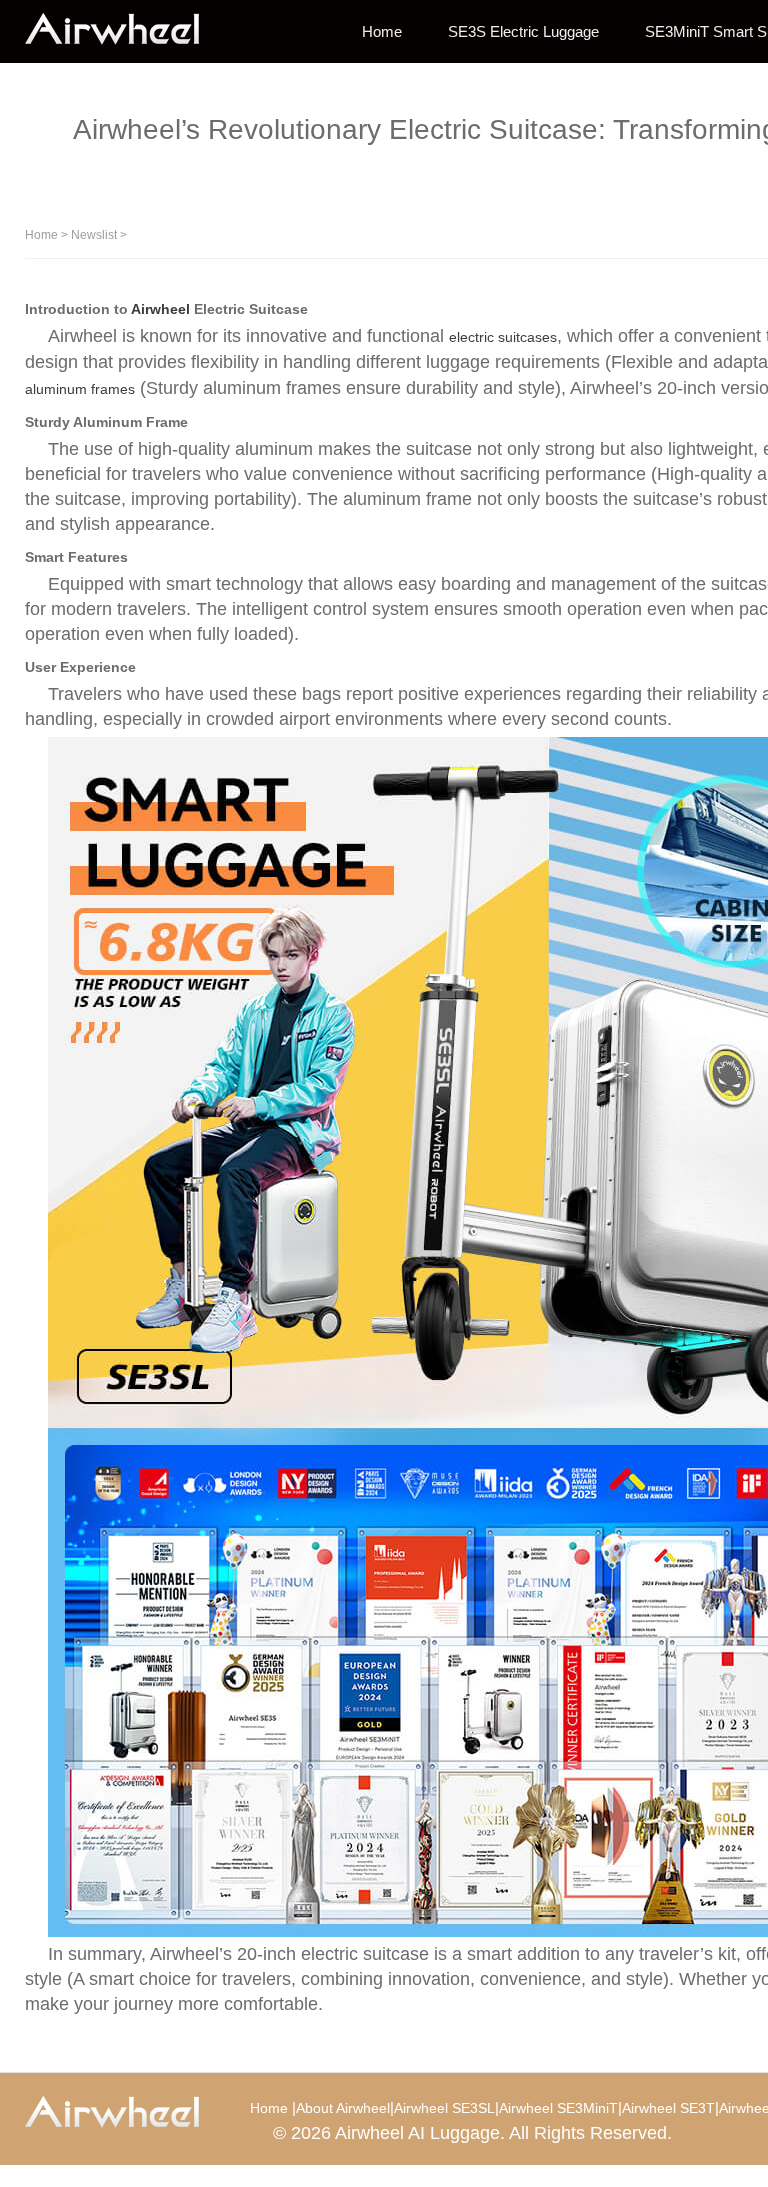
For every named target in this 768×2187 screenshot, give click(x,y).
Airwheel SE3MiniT (558, 2108)
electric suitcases (503, 337)
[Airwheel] (125, 30)
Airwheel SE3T (668, 2108)
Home (382, 31)
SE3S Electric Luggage (523, 31)
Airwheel (160, 309)
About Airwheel (343, 2108)
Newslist (94, 235)
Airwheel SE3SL (444, 2108)
